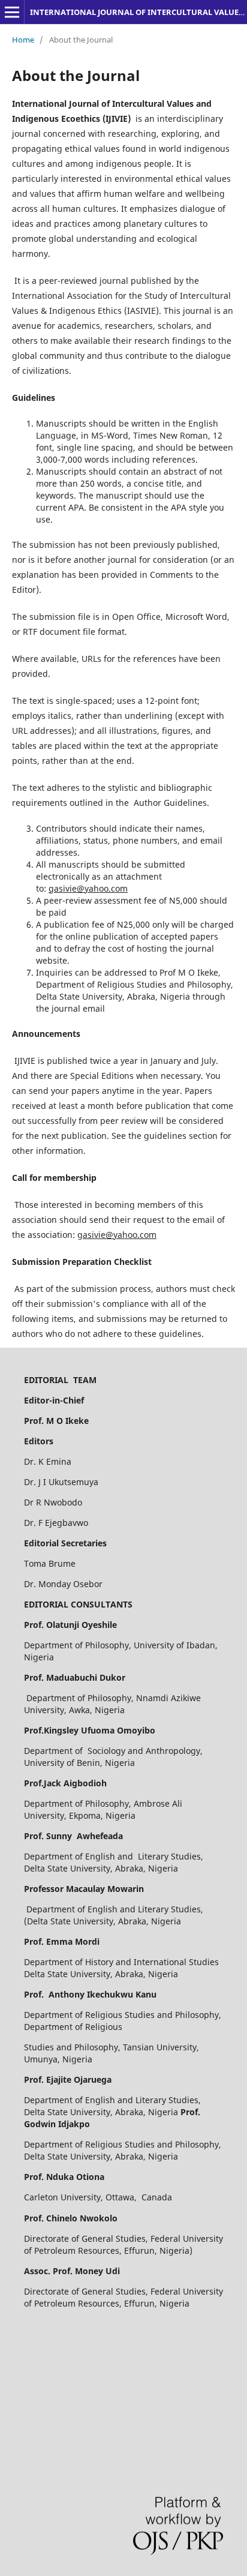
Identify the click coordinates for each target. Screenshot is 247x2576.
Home (23, 40)
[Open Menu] (12, 12)
